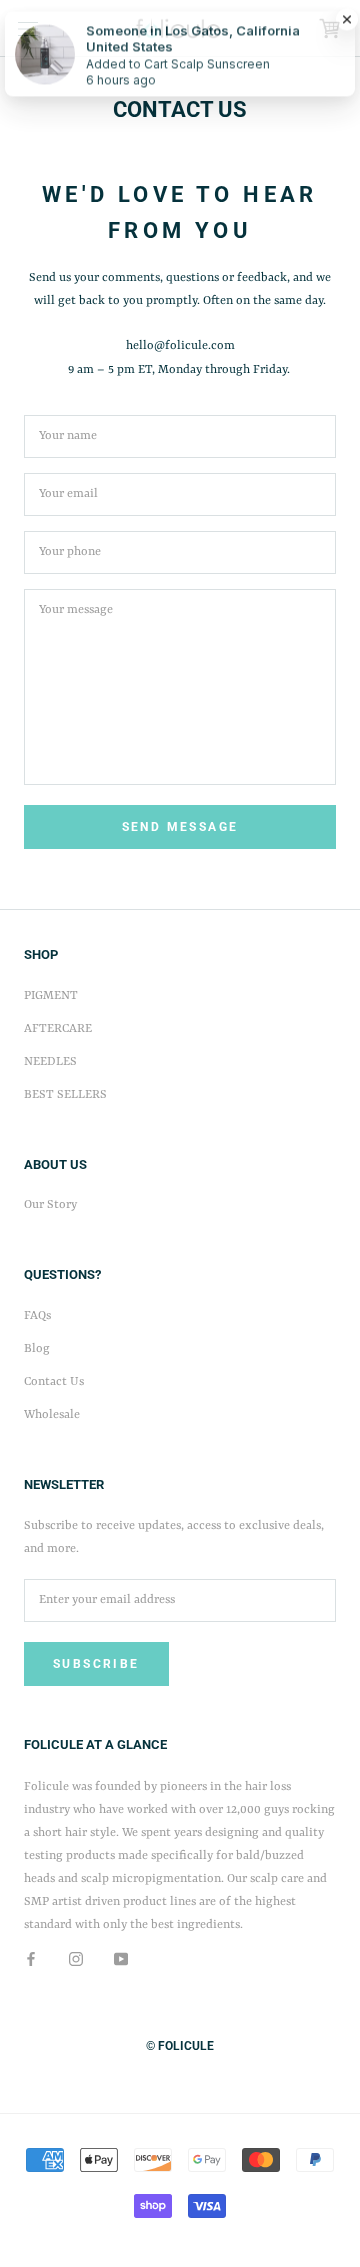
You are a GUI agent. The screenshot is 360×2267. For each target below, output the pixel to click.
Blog (37, 1349)
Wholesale (52, 1415)
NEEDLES (50, 1062)
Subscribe (96, 1664)
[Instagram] (76, 1959)
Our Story (50, 1205)
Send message (180, 827)
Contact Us (54, 1382)
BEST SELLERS (65, 1095)
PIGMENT (51, 996)
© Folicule (180, 2046)
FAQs (37, 1316)
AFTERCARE (58, 1029)
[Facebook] (31, 1959)
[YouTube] (121, 1959)
